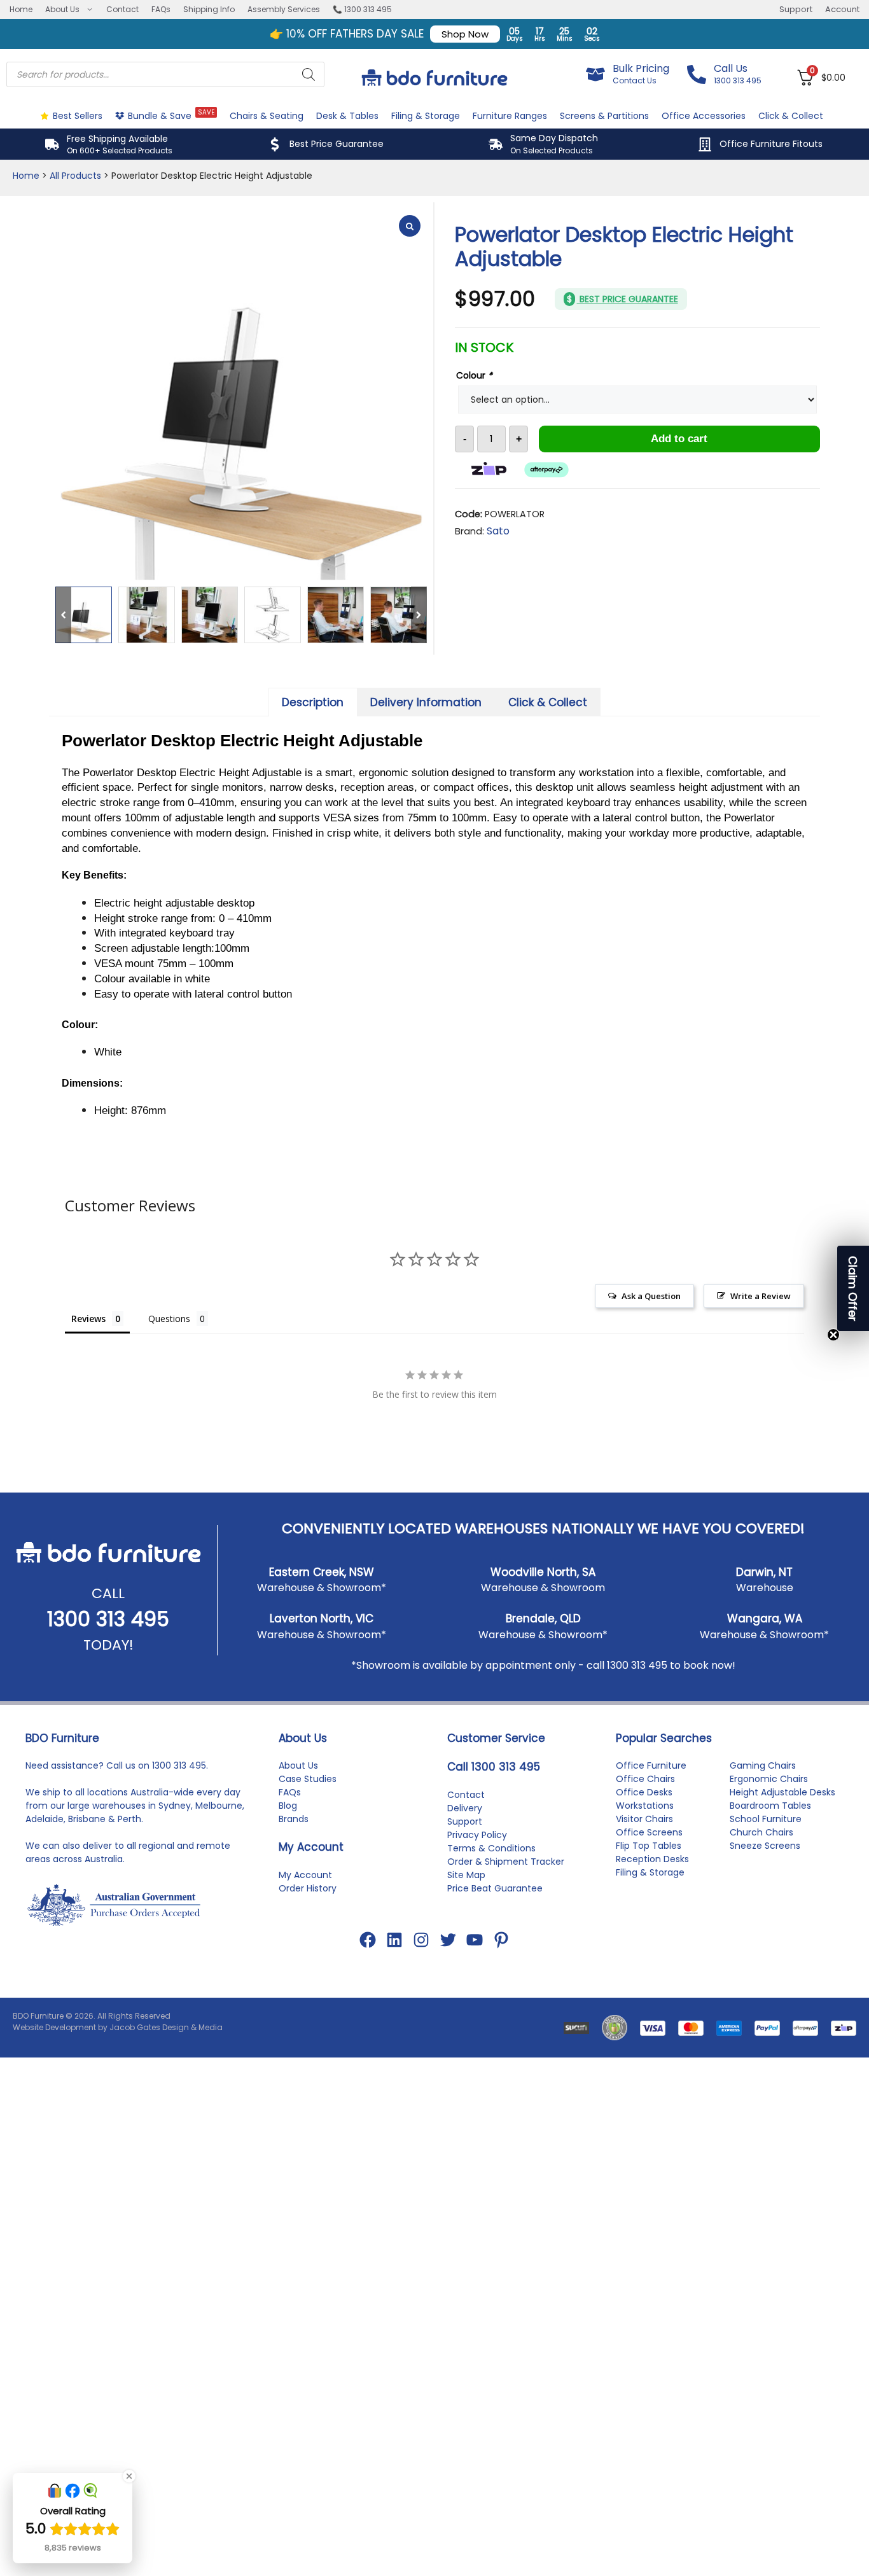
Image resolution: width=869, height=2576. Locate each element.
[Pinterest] (501, 1940)
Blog (288, 1806)
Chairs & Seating (267, 116)
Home (21, 9)
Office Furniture (651, 1765)
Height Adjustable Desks (782, 1792)
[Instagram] (421, 1940)
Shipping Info (209, 9)
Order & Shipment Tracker (506, 1862)
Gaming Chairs (763, 1765)
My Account (305, 1875)
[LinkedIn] (394, 1940)
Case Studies (308, 1779)
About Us (62, 9)
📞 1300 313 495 (362, 9)
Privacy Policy (477, 1835)
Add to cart (679, 439)
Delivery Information (426, 702)
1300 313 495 (108, 1619)
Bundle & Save (171, 115)
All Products (75, 176)
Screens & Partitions (604, 116)
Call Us (731, 68)
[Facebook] (368, 1940)
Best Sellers (78, 116)
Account (842, 9)
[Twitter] (448, 1940)
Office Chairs (645, 1779)
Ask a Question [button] (651, 1296)
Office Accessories (704, 116)
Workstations (645, 1806)
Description (313, 702)
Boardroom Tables (770, 1806)
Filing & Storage (426, 116)
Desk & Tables (347, 116)
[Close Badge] (129, 2476)
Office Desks (644, 1792)
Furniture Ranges (510, 116)
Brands (294, 1819)
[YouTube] (475, 1940)
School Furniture (766, 1819)
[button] (419, 615)
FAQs (161, 9)
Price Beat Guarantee (495, 1888)
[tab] (313, 702)
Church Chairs (761, 1832)
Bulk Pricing (641, 68)
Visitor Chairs (644, 1819)
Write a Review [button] (761, 1296)
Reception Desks (652, 1859)
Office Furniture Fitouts (771, 144)
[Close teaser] (833, 1335)
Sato (498, 531)
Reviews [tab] (88, 1319)
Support (796, 9)
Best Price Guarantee (337, 144)
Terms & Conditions (491, 1848)
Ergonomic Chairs (769, 1779)
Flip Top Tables (649, 1846)
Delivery (465, 1808)
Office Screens (649, 1832)
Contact (122, 9)
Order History (308, 1888)
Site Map (466, 1875)
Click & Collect (791, 116)
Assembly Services (284, 9)
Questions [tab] (169, 1319)
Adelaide (45, 1819)
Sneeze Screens (765, 1846)
